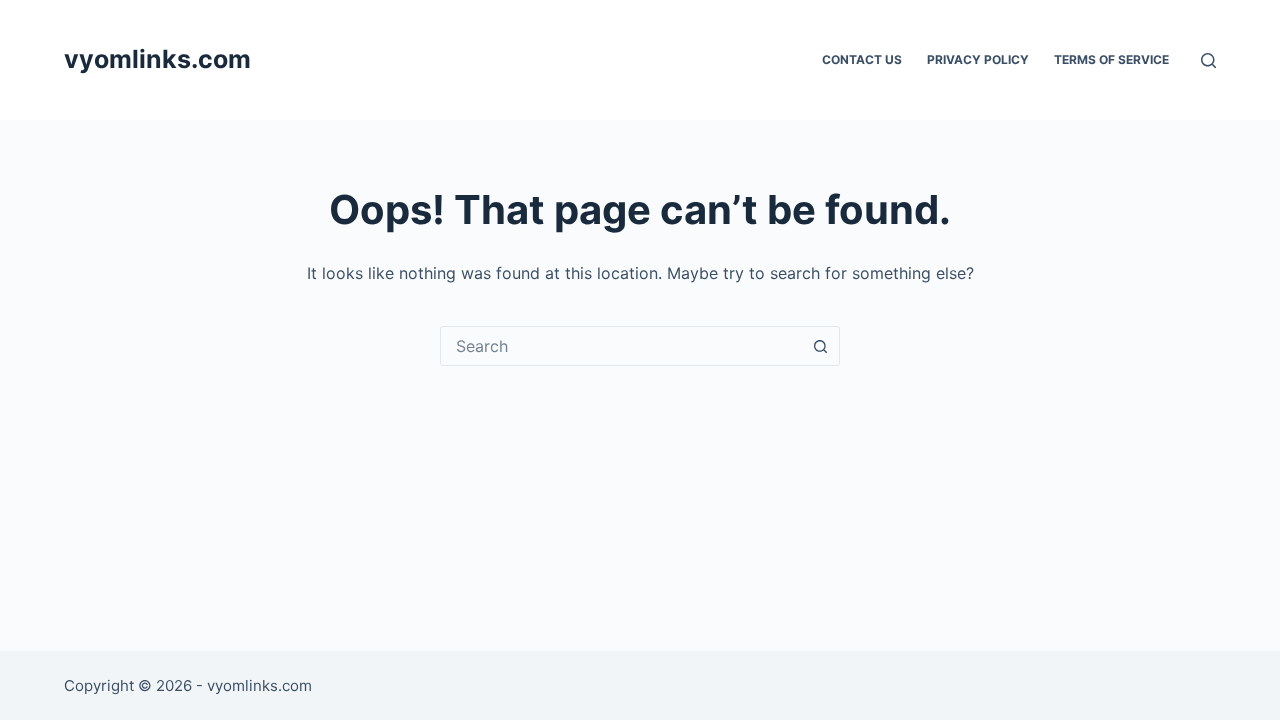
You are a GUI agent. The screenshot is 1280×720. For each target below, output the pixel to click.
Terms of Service (1111, 59)
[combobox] (621, 346)
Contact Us (862, 59)
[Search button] (820, 346)
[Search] (1208, 60)
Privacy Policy (978, 59)
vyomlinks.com (157, 59)
